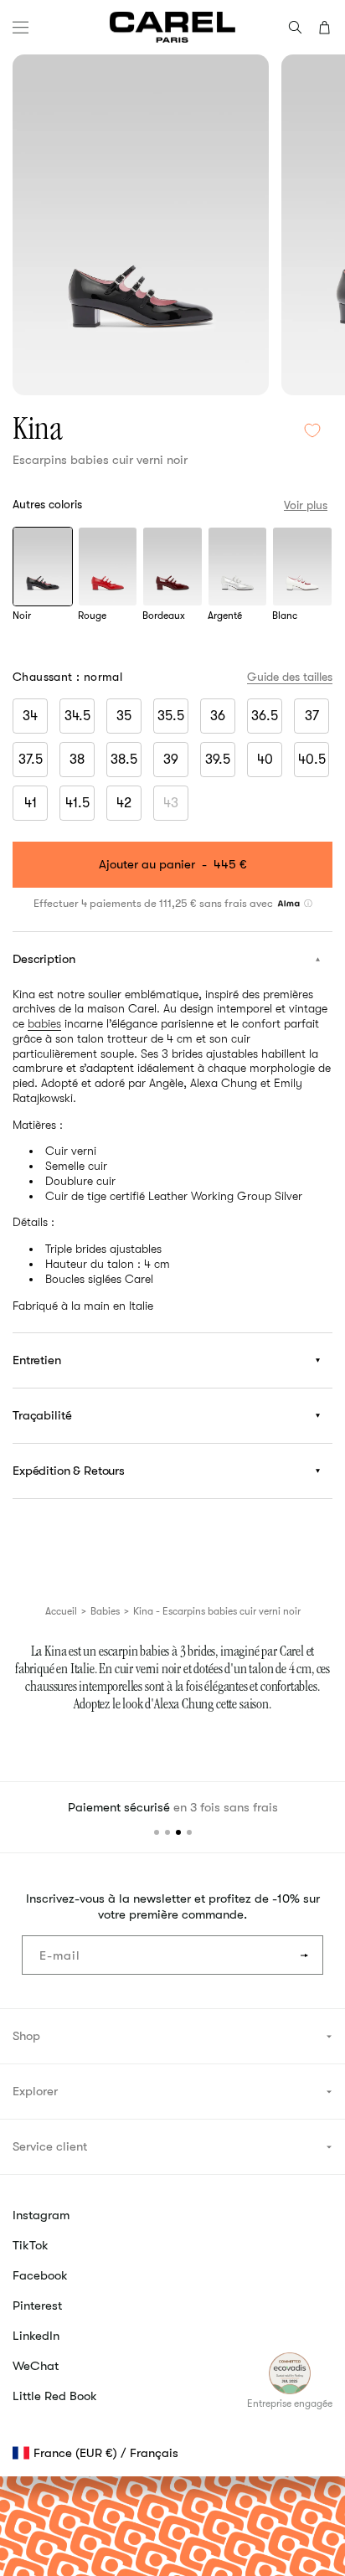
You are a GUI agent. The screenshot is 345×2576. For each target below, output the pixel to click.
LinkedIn (36, 2336)
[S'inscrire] (304, 1955)
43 (176, 806)
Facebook (40, 2275)
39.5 (218, 760)
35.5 (171, 716)
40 (265, 760)
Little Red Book (55, 2396)
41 (31, 803)
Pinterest (37, 2306)
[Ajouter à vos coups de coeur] (312, 431)
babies (44, 1023)
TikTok (31, 2245)
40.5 (312, 760)
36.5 (265, 716)
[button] (21, 27)
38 (77, 760)
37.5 (31, 760)
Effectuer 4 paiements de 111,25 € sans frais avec (154, 903)
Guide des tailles (290, 677)
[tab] (157, 1832)
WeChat (36, 2366)
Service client (50, 2146)
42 (124, 803)
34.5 (77, 716)
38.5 (124, 760)
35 (124, 716)
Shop (26, 2036)
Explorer (35, 2091)
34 (30, 716)
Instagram (41, 2215)
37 (312, 716)
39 (171, 760)
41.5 (77, 803)
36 (218, 716)
